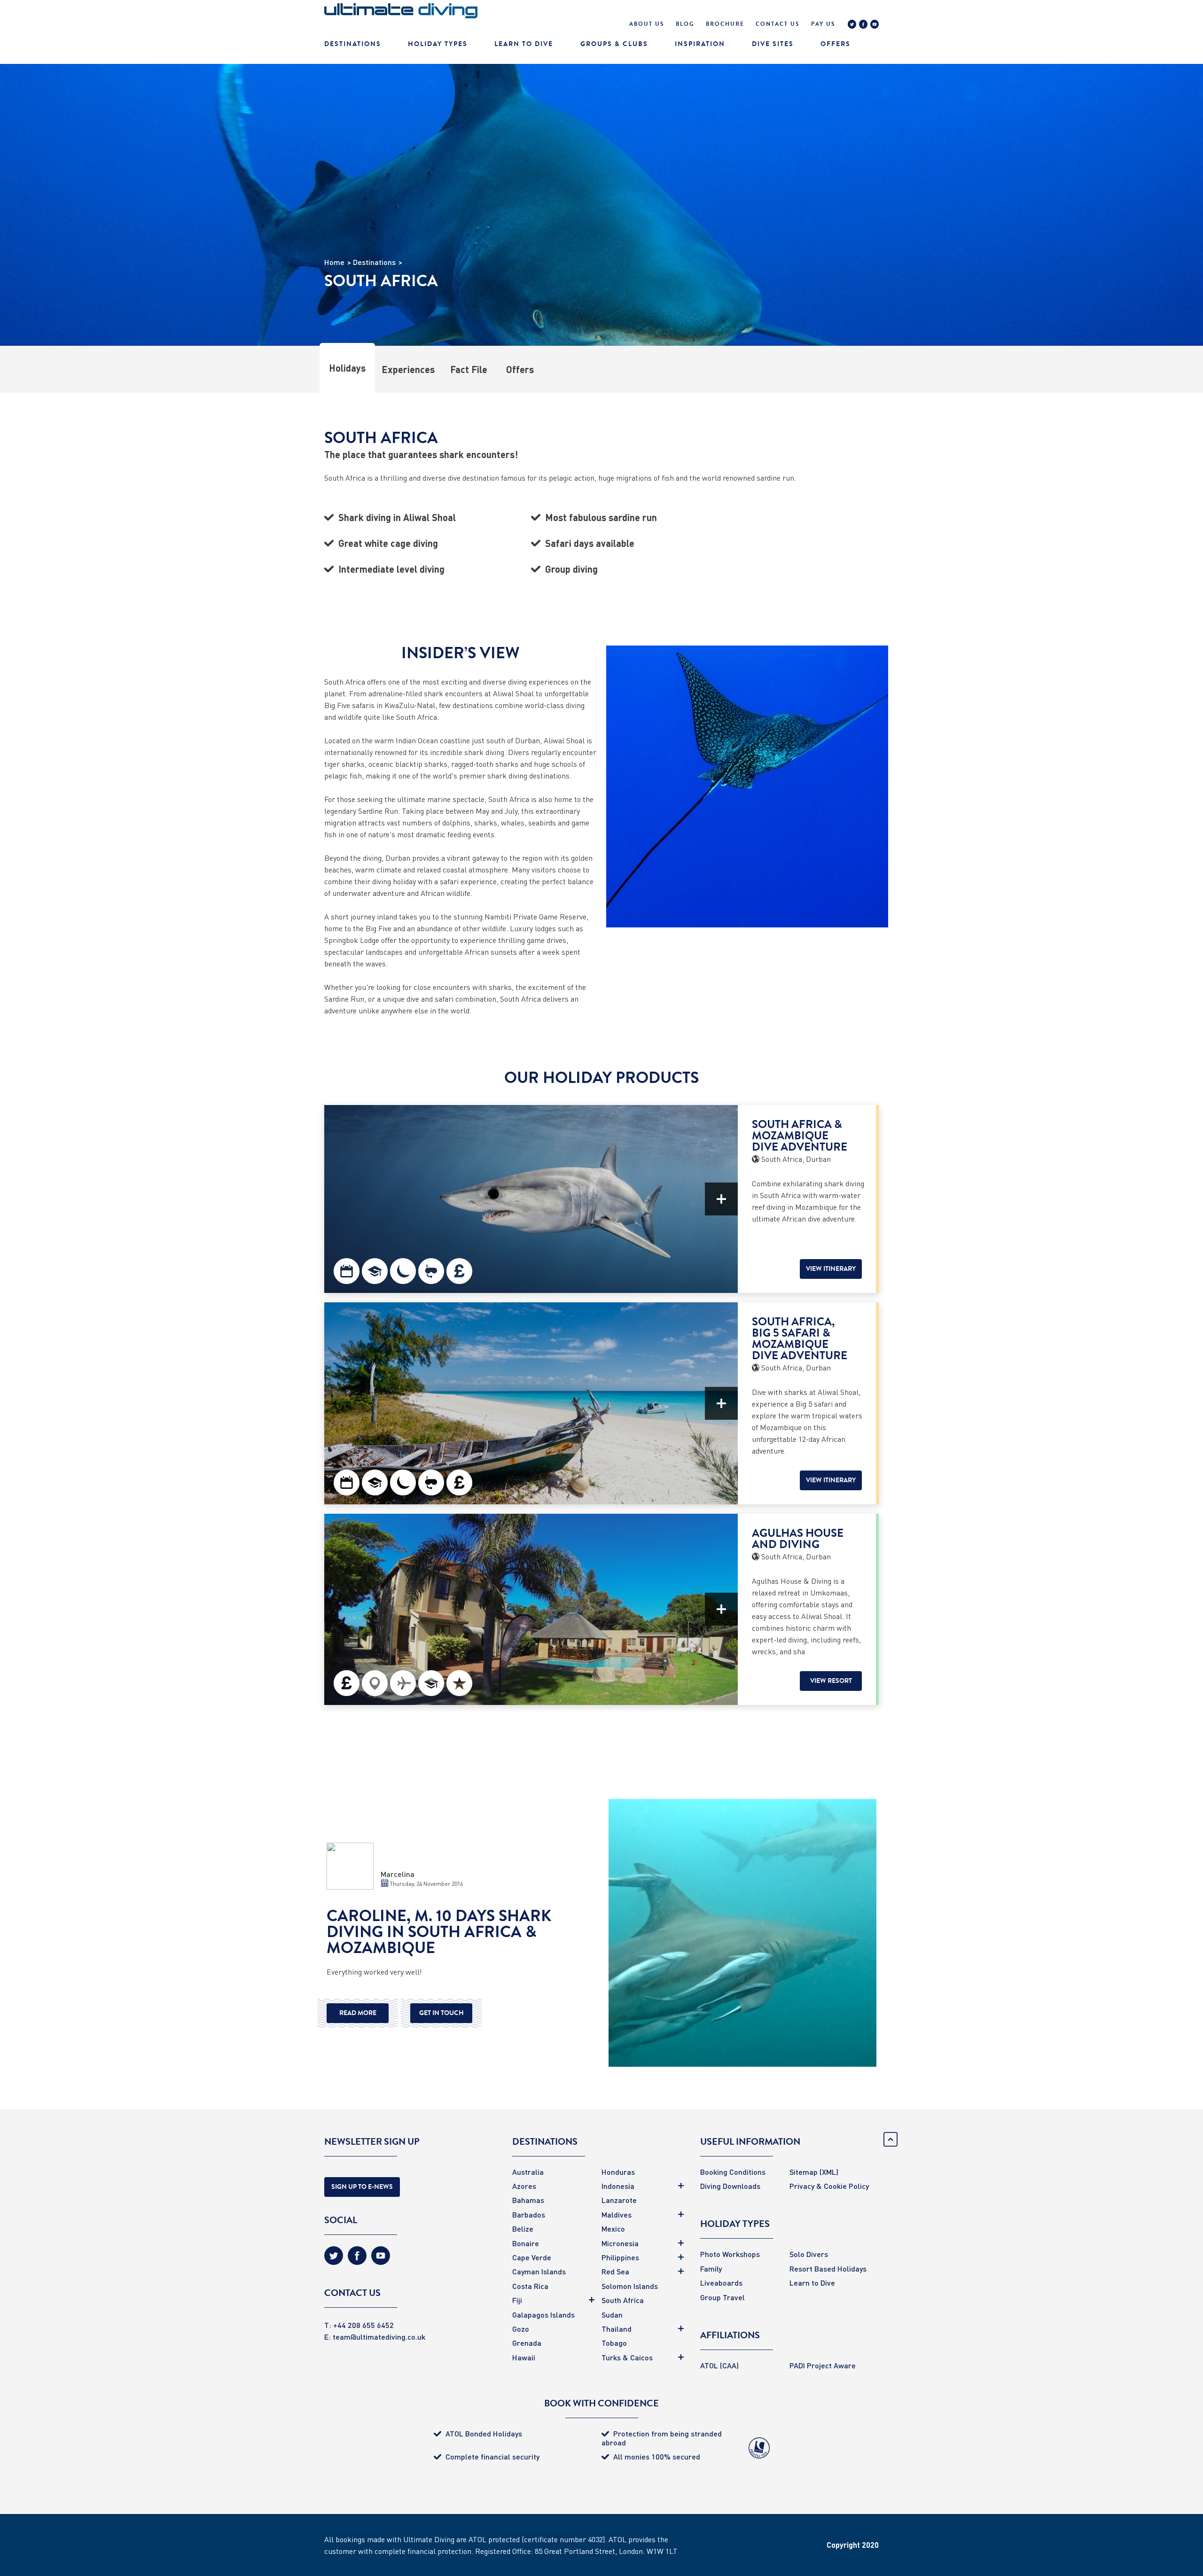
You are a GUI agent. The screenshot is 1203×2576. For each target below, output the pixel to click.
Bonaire (526, 2243)
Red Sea (615, 2271)
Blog (685, 24)
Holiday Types (438, 44)
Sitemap (804, 2172)
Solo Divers (809, 2254)
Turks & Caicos (627, 2357)
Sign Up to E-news (362, 2187)
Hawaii (524, 2357)
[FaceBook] (863, 25)
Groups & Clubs (614, 44)
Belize (523, 2229)
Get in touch (441, 2013)
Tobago (614, 2343)
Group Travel (723, 2297)
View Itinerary (831, 1269)
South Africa (623, 2300)
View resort (831, 1681)
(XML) (829, 2172)
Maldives (617, 2214)
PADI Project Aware (823, 2365)
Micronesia (620, 2243)
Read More (358, 2013)
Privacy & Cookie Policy (829, 2186)
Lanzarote (619, 2200)
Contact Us (778, 24)
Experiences (408, 369)
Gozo (521, 2329)
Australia (528, 2172)
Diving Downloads (730, 2186)
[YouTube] (875, 25)
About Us (647, 24)
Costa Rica (530, 2286)
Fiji (517, 2300)
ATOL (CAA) (719, 2365)
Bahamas (528, 2200)
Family (711, 2269)
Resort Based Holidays (828, 2269)
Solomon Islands (630, 2286)
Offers (836, 44)
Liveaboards (721, 2283)
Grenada (527, 2343)
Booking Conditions (733, 2172)
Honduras (618, 2172)
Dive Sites (773, 44)
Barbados (529, 2214)
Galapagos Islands (543, 2315)
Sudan (612, 2315)
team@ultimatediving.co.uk (379, 2337)
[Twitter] (852, 25)
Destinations (353, 44)
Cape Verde (532, 2257)
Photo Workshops (730, 2254)
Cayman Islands (539, 2271)
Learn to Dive (812, 2283)
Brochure (725, 24)
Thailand (617, 2329)
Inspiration (700, 44)
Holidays (347, 368)
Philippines (620, 2257)
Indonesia (618, 2186)
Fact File (469, 369)
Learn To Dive (524, 44)
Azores (524, 2186)
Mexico (613, 2229)
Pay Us (823, 24)
